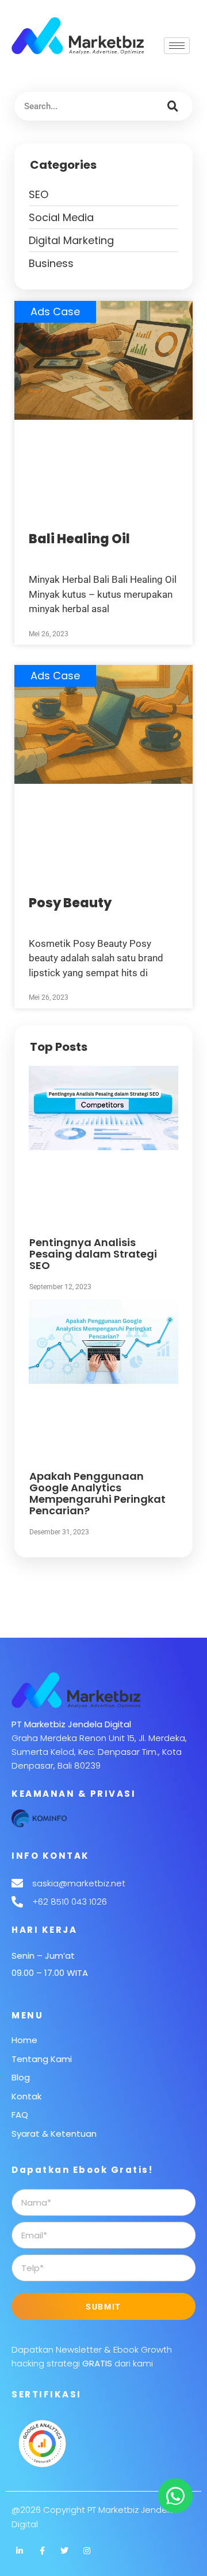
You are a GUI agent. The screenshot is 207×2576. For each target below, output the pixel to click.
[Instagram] (87, 2551)
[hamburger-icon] (177, 46)
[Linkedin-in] (20, 2551)
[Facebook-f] (42, 2551)
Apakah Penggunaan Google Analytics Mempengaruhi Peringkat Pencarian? (97, 1493)
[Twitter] (64, 2551)
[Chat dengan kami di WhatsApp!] (175, 2496)
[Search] (172, 106)
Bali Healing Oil (79, 539)
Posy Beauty (70, 903)
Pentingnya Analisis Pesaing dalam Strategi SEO (93, 1254)
